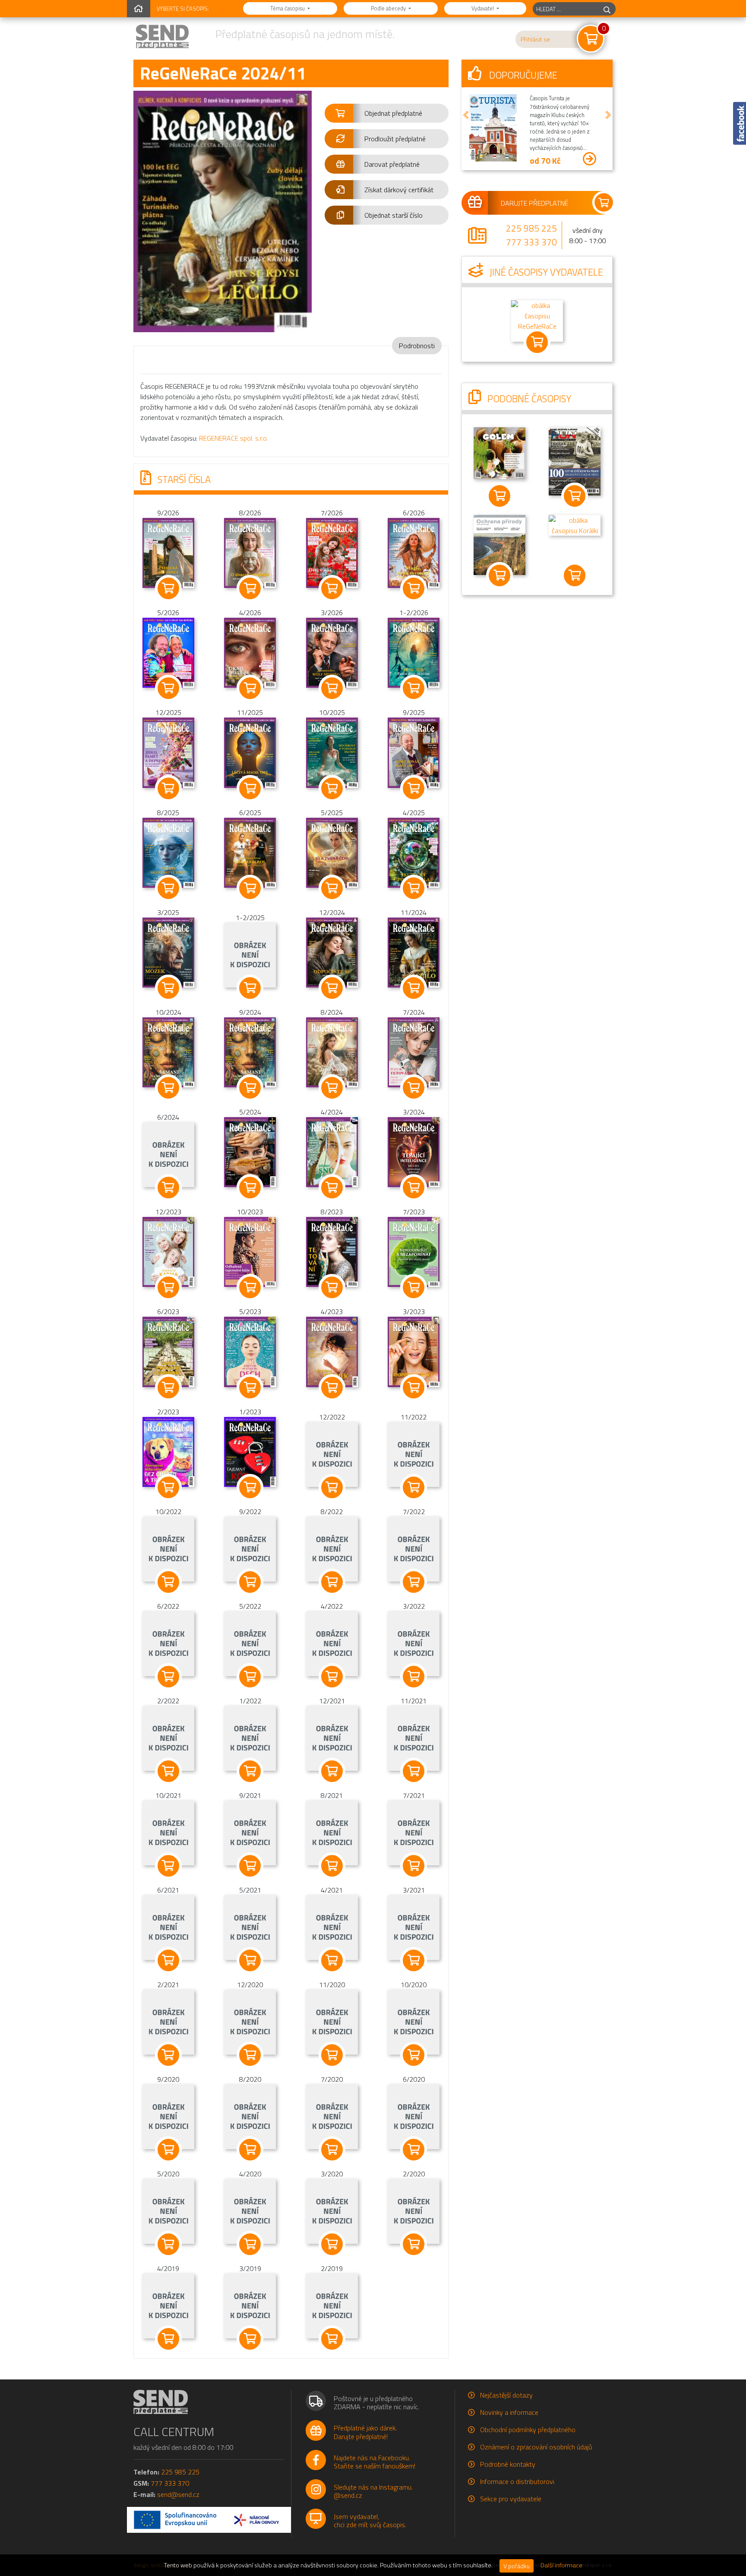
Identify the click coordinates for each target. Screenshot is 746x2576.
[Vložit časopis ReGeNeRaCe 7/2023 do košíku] (414, 1287)
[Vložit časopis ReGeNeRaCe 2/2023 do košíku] (168, 1487)
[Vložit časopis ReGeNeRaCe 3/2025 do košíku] (168, 988)
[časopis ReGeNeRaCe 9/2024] (250, 1051)
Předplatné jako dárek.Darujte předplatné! (365, 2432)
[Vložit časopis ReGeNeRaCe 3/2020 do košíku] (332, 2244)
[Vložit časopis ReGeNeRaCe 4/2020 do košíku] (250, 2244)
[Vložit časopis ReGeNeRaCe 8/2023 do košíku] (332, 1287)
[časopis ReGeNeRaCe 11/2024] (414, 952)
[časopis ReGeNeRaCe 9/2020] (168, 2116)
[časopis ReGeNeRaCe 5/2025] (332, 852)
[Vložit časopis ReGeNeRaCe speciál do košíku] (537, 342)
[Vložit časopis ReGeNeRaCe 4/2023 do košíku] (332, 1388)
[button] (387, 113)
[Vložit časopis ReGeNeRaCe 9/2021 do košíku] (250, 1866)
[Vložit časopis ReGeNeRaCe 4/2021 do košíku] (332, 1960)
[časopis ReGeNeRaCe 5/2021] (250, 1927)
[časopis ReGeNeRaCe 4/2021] (332, 1927)
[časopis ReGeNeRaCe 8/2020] (250, 2116)
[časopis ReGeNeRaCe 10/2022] (168, 1548)
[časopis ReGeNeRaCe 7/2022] (414, 1548)
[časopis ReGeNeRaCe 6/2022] (168, 1643)
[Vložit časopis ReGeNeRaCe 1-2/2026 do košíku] (414, 688)
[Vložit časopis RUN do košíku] (575, 496)
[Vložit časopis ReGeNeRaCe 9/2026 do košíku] (168, 588)
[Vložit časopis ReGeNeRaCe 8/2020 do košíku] (250, 2150)
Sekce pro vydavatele (511, 2499)
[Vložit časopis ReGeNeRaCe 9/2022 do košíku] (250, 1582)
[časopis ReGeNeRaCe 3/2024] (414, 1151)
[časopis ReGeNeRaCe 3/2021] (414, 1927)
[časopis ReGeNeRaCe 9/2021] (250, 1832)
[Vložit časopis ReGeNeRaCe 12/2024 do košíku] (332, 988)
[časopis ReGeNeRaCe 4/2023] (332, 1351)
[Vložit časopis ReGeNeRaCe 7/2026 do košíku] (332, 588)
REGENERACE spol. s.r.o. (234, 438)
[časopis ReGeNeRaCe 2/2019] (332, 2305)
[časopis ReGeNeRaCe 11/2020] (332, 2021)
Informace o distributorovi (517, 2481)
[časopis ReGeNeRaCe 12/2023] (168, 1251)
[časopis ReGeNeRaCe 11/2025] (250, 752)
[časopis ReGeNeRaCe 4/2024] (332, 1151)
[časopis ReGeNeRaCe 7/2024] (414, 1051)
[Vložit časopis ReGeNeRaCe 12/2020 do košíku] (250, 2055)
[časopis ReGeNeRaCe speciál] (537, 320)
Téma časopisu (288, 8)
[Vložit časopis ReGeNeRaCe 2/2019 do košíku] (332, 2339)
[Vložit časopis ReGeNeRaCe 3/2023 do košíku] (414, 1388)
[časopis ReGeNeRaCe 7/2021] (414, 1832)
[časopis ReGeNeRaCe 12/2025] (168, 752)
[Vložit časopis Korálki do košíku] (575, 575)
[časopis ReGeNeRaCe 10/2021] (168, 1832)
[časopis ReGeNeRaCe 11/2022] (414, 1454)
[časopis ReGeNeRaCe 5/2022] (250, 1643)
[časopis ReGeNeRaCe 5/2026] (168, 652)
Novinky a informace (509, 2412)
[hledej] (607, 9)
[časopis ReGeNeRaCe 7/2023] (414, 1251)
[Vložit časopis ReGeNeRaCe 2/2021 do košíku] (168, 2055)
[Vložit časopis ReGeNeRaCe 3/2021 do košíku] (414, 1960)
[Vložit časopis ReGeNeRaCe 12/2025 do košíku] (168, 788)
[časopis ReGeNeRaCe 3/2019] (250, 2305)
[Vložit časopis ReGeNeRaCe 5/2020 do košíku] (168, 2244)
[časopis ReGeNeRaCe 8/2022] (332, 1548)
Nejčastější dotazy (506, 2395)
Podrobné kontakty (508, 2464)
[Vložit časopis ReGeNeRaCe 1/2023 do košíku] (250, 1487)
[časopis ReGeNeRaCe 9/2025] (414, 752)
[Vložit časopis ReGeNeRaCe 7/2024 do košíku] (414, 1088)
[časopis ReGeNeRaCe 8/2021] (332, 1832)
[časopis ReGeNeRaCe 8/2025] (168, 852)
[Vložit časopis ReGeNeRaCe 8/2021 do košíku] (332, 1866)
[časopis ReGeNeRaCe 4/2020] (250, 2211)
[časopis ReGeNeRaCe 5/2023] (250, 1351)
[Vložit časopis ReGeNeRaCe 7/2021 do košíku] (414, 1866)
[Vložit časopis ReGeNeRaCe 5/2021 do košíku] (250, 1960)
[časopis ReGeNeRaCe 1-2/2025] (250, 954)
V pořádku (517, 2566)
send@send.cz (178, 2494)
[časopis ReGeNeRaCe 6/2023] (168, 1351)
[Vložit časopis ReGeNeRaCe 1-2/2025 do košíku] (250, 988)
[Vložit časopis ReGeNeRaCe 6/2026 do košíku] (414, 588)
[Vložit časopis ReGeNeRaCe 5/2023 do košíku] (250, 1388)
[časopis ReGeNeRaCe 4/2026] (250, 652)
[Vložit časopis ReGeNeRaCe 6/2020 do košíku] (414, 2150)
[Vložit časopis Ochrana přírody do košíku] (499, 575)
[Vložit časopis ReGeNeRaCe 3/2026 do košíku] (332, 688)
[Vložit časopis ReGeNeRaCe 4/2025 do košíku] (414, 888)
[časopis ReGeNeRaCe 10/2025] (332, 752)
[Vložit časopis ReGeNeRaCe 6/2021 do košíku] (168, 1960)
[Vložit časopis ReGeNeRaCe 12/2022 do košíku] (332, 1487)
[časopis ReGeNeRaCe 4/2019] (168, 2305)
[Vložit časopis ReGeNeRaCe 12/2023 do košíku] (168, 1287)
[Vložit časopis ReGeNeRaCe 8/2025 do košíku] (168, 888)
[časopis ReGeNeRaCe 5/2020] (168, 2211)
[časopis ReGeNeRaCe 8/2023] (332, 1251)
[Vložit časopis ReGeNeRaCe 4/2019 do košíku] (168, 2339)
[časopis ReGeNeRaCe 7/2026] (332, 552)
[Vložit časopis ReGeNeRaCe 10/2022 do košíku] (168, 1582)
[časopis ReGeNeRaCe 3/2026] (332, 652)
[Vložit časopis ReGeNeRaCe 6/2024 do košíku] (168, 1188)
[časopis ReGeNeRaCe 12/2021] (332, 1737)
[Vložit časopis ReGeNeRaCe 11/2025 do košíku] (250, 788)
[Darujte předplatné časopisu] (537, 203)
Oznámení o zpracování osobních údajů (536, 2447)
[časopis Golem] (499, 452)
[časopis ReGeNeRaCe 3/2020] (332, 2211)
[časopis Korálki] (575, 524)
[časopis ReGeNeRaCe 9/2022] (250, 1548)
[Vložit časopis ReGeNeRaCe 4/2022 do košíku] (332, 1677)
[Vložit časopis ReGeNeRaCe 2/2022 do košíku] (168, 1771)
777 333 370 (531, 242)
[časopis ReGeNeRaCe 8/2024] (332, 1051)
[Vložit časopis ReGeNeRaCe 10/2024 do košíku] (168, 1088)
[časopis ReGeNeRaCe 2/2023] (168, 1451)
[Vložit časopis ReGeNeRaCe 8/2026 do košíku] (250, 588)
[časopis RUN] (575, 461)
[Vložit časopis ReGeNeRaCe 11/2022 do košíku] (414, 1487)
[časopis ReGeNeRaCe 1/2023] (250, 1451)
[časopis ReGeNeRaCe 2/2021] (168, 2021)
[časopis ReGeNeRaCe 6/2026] (414, 552)
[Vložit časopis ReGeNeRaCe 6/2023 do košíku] (168, 1388)
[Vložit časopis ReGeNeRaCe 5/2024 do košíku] (250, 1188)
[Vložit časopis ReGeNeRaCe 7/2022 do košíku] (414, 1582)
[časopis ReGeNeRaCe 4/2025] (414, 852)
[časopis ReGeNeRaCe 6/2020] (414, 2116)
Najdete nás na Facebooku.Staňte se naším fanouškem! (375, 2462)
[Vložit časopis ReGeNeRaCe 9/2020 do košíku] (168, 2150)
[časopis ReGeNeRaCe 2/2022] (168, 1737)
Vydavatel (483, 8)
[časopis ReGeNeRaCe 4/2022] (332, 1643)
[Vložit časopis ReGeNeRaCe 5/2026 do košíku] (168, 688)
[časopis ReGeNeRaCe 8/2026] (250, 552)
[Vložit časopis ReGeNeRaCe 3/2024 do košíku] (414, 1188)
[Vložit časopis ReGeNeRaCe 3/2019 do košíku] (250, 2339)
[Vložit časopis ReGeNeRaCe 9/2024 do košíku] (250, 1088)
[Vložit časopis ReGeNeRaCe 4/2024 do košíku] (332, 1188)
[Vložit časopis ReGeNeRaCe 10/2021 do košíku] (168, 1866)
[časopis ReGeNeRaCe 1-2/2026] (414, 652)
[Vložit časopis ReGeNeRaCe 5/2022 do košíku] (250, 1677)
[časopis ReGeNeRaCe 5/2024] (250, 1151)
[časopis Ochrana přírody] (499, 544)
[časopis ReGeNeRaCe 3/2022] (414, 1643)
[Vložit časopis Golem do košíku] (499, 496)
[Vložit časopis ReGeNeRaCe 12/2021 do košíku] (332, 1771)
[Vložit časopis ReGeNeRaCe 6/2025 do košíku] (250, 888)
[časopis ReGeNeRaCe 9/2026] (168, 552)
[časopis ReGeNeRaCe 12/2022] (332, 1454)
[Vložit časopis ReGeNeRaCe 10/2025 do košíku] (332, 788)
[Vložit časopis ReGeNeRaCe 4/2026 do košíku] (250, 688)
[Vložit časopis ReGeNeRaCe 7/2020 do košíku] (332, 2150)
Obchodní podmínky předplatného (528, 2430)
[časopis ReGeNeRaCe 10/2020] (414, 2021)
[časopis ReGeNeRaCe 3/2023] (414, 1351)
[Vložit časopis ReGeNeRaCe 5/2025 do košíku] (332, 888)
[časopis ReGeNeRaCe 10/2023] (250, 1251)
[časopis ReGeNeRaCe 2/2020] (414, 2211)
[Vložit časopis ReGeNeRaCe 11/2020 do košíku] (332, 2055)
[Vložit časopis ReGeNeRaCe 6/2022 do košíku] (168, 1677)
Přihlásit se (535, 39)
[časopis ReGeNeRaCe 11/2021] (414, 1737)
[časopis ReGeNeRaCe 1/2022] (250, 1737)
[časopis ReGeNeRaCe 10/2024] (168, 1051)
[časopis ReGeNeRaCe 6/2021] (168, 1927)
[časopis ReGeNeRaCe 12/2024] (332, 952)
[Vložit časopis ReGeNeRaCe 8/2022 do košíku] (332, 1582)
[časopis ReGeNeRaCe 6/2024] (168, 1154)
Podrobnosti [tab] (417, 346)
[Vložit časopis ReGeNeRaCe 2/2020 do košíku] (414, 2244)
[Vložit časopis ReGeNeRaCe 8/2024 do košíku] (332, 1088)
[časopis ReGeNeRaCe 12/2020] (250, 2021)
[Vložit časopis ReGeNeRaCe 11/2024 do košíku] (414, 988)
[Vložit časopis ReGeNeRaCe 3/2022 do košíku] (414, 1677)
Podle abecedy (389, 8)
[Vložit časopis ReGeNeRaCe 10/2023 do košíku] (250, 1287)
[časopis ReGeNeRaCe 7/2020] (332, 2116)
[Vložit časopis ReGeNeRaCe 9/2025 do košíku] (414, 788)
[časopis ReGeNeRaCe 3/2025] (168, 952)
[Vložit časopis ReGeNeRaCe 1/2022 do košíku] (250, 1771)
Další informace (561, 2565)
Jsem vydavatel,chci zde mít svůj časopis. (370, 2520)
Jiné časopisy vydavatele (545, 272)
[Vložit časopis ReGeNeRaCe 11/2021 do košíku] (414, 1771)
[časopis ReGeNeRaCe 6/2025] (250, 852)
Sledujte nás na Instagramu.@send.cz (373, 2491)
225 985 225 (531, 228)
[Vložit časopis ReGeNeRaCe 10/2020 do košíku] (414, 2055)
